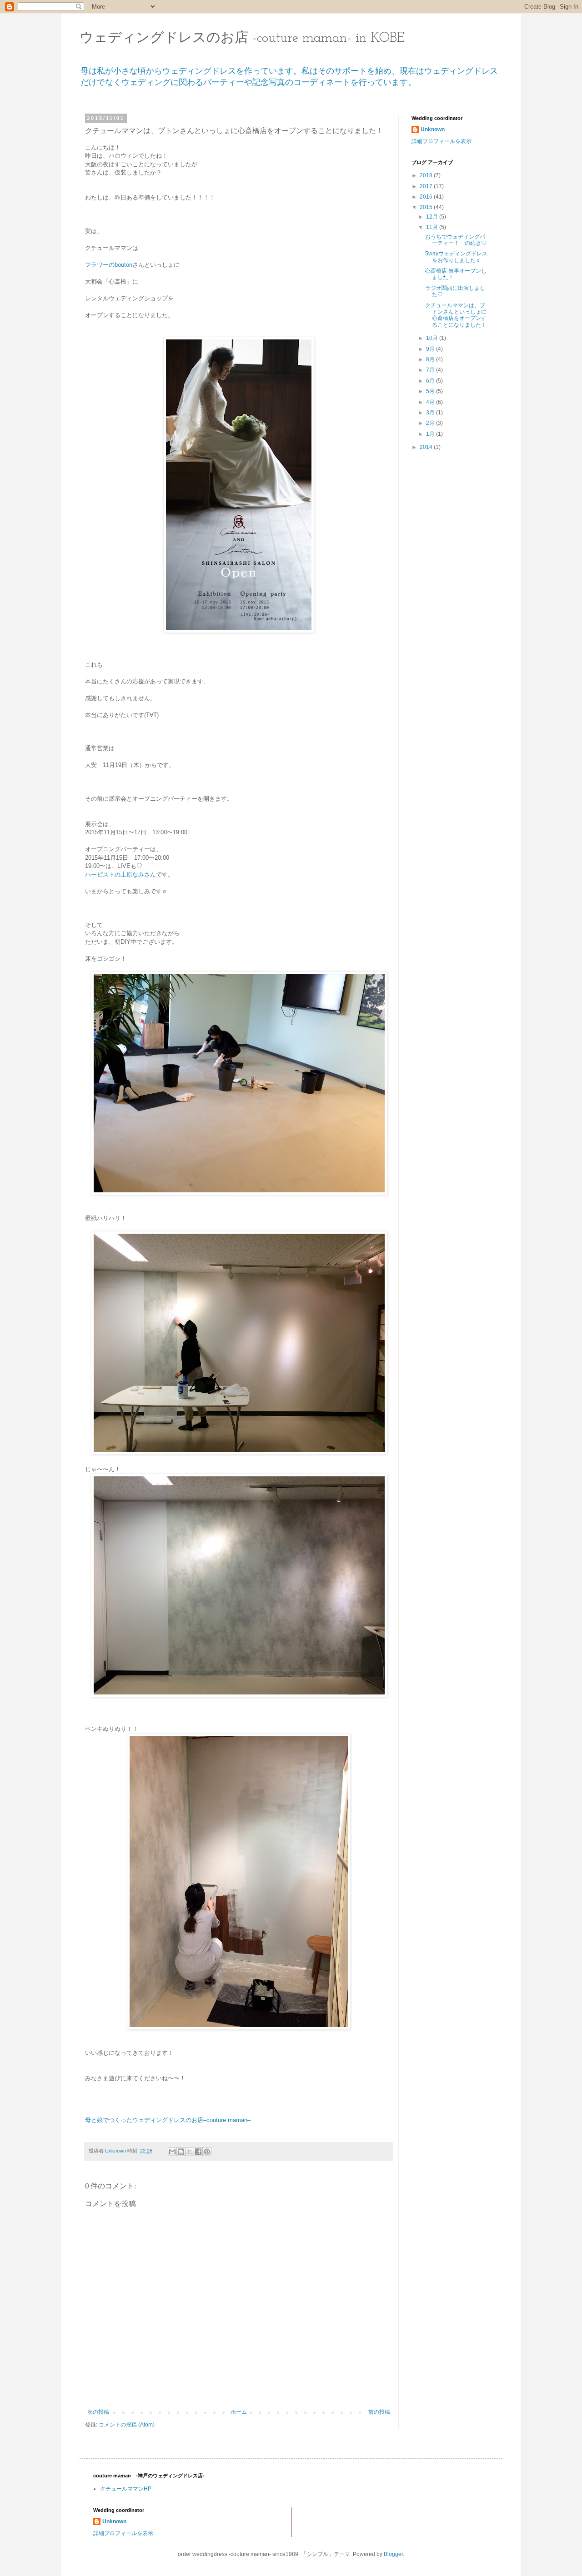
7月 (431, 370)
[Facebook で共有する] (198, 2152)
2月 (431, 423)
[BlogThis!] (181, 2152)
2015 (427, 207)
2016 (427, 197)
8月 (431, 359)
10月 (433, 338)
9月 (431, 349)
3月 (431, 413)
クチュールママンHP (126, 2489)
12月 (433, 217)
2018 (427, 175)
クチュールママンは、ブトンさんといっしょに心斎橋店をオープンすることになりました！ (456, 315)
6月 (431, 381)
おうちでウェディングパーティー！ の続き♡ (456, 240)
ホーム (239, 2412)
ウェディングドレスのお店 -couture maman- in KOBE (242, 38)
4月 (431, 402)
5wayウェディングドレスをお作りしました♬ (456, 257)
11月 (433, 227)
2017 (427, 186)
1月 (431, 434)
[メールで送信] (172, 2152)
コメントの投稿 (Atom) (127, 2425)
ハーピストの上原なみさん (120, 874)
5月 (431, 391)
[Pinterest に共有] (207, 2152)
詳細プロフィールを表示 (442, 141)
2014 (427, 447)
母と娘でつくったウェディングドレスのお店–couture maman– (168, 2120)
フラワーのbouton (109, 265)
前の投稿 (379, 2412)
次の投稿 (98, 2412)
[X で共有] (190, 2152)
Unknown (433, 130)
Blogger (393, 2554)
